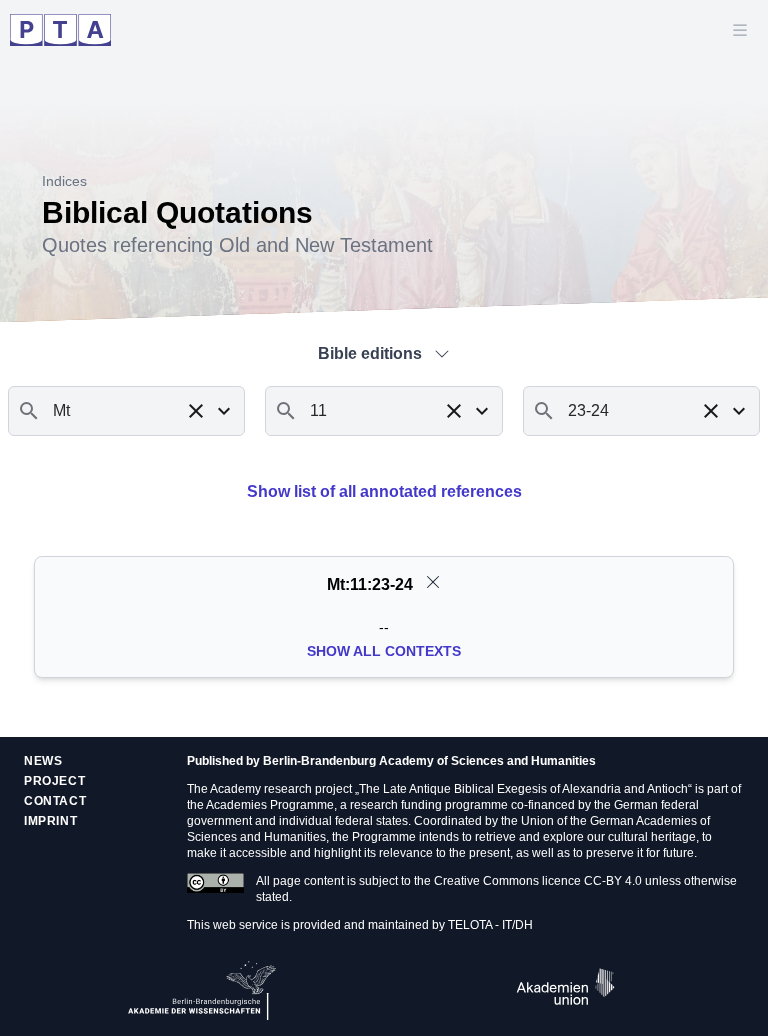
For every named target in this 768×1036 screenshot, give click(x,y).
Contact (55, 801)
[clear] (433, 582)
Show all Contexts (384, 651)
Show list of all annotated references (384, 491)
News (43, 761)
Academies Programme (270, 805)
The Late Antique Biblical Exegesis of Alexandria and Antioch (523, 789)
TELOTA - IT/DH (490, 925)
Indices (64, 181)
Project (54, 781)
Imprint (50, 821)
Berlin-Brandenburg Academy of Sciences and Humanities (429, 761)
